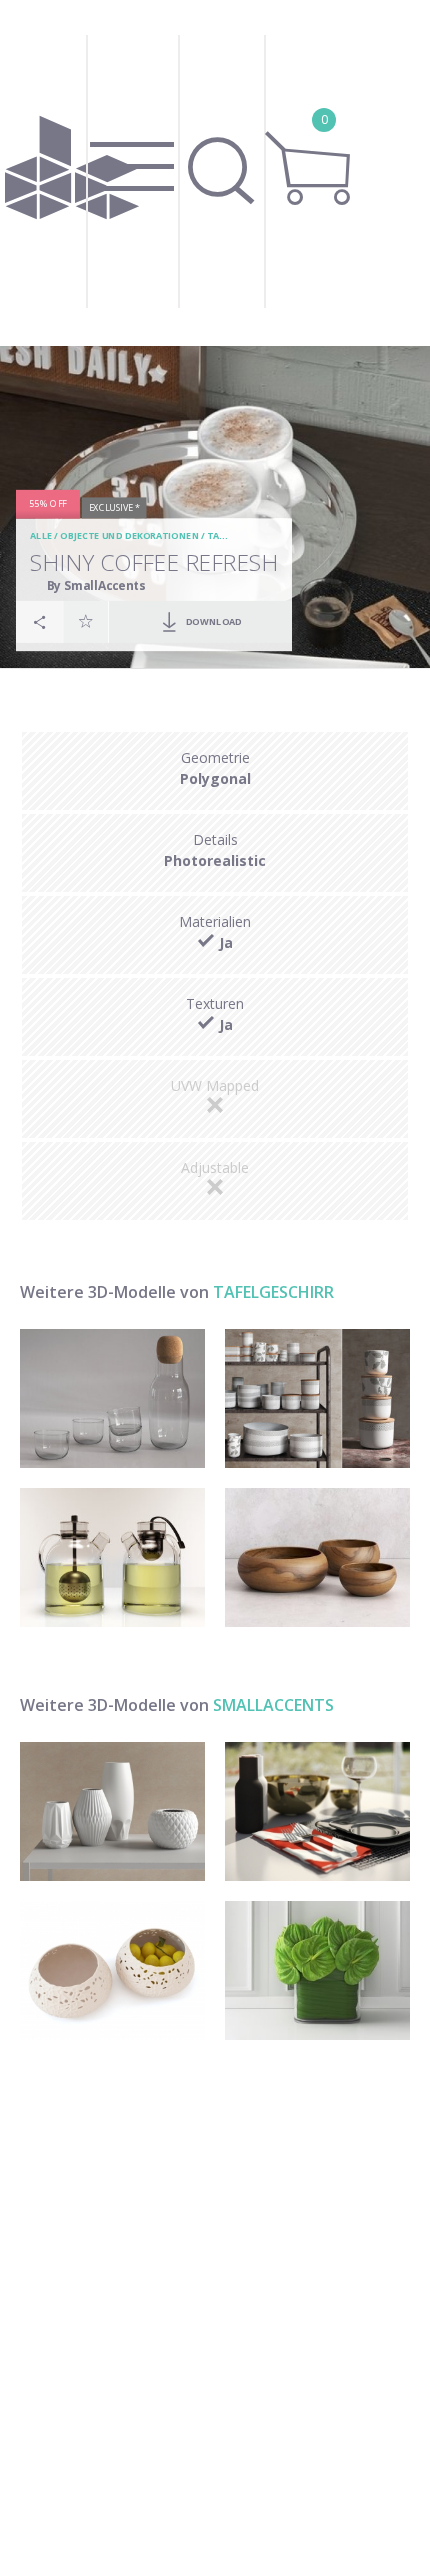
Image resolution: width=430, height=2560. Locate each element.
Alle (41, 536)
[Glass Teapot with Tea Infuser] (112, 1557)
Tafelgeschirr (273, 1292)
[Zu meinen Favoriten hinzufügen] (86, 622)
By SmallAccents (96, 585)
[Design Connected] (72, 173)
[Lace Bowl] (112, 1970)
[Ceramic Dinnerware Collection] (317, 1398)
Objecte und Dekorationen (129, 536)
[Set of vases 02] (112, 1811)
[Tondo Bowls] (317, 1557)
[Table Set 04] (317, 1811)
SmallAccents (273, 1705)
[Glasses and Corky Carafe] (112, 1398)
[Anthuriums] (317, 1970)
